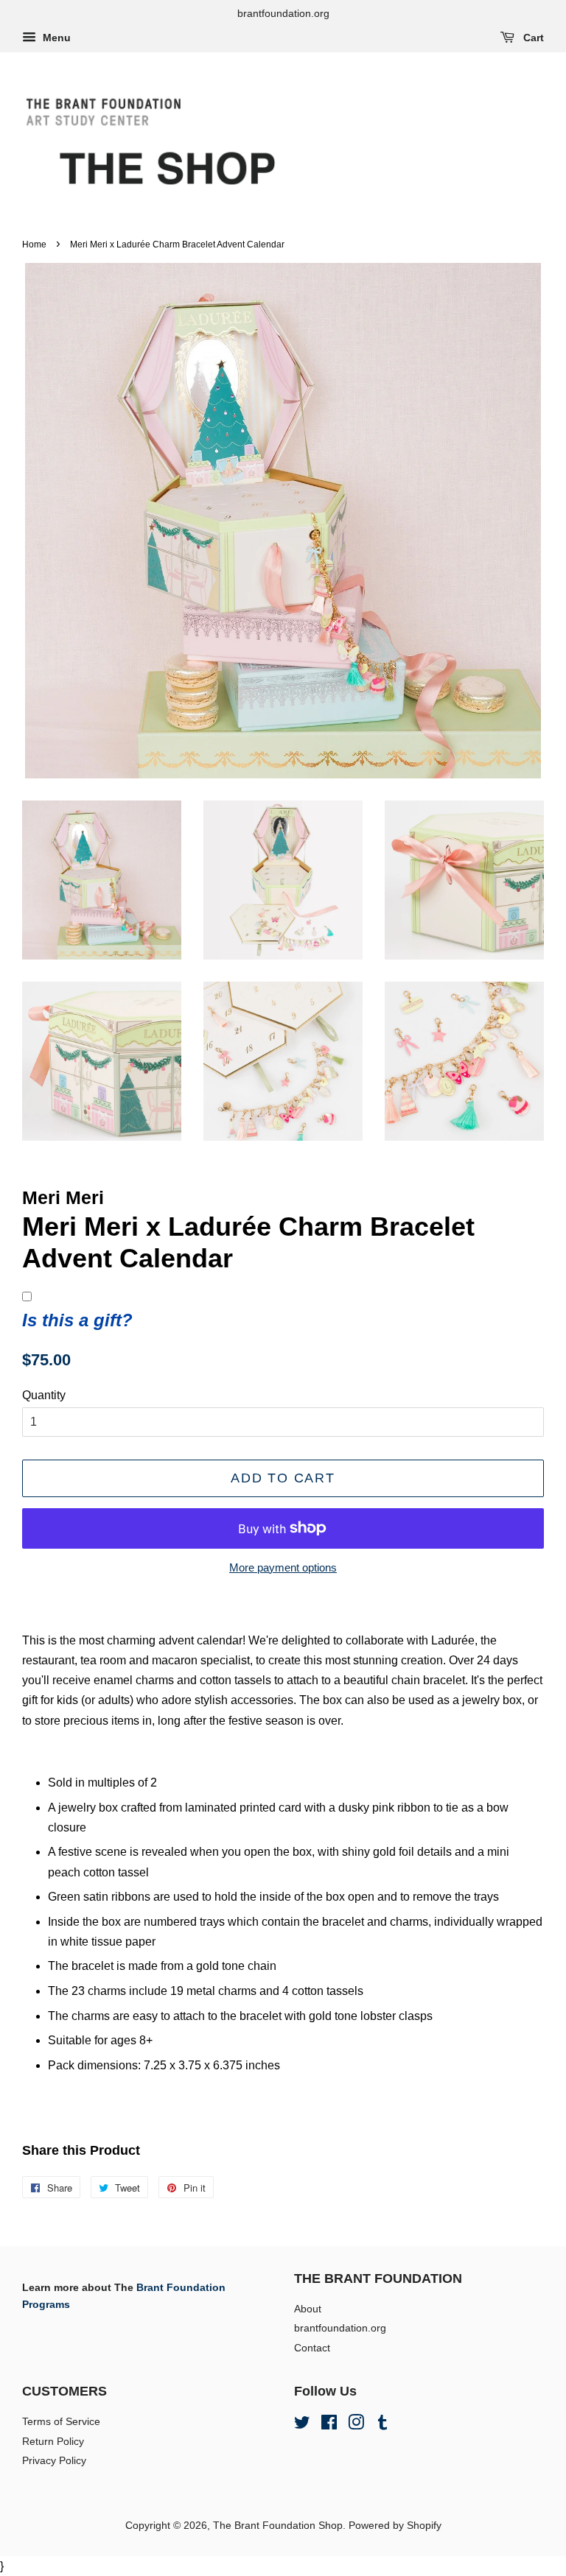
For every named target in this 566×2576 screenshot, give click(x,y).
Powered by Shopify (395, 2526)
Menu (55, 38)
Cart (532, 38)
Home (34, 244)
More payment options (283, 1567)
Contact (312, 2348)
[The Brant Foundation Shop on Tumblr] (382, 2425)
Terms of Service (61, 2422)
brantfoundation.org (340, 2328)
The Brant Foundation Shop (278, 2526)
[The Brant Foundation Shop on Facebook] (329, 2425)
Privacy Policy (54, 2461)
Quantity (44, 1395)
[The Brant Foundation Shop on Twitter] (302, 2425)
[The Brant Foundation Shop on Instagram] (356, 2425)
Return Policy (53, 2442)
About (308, 2309)
